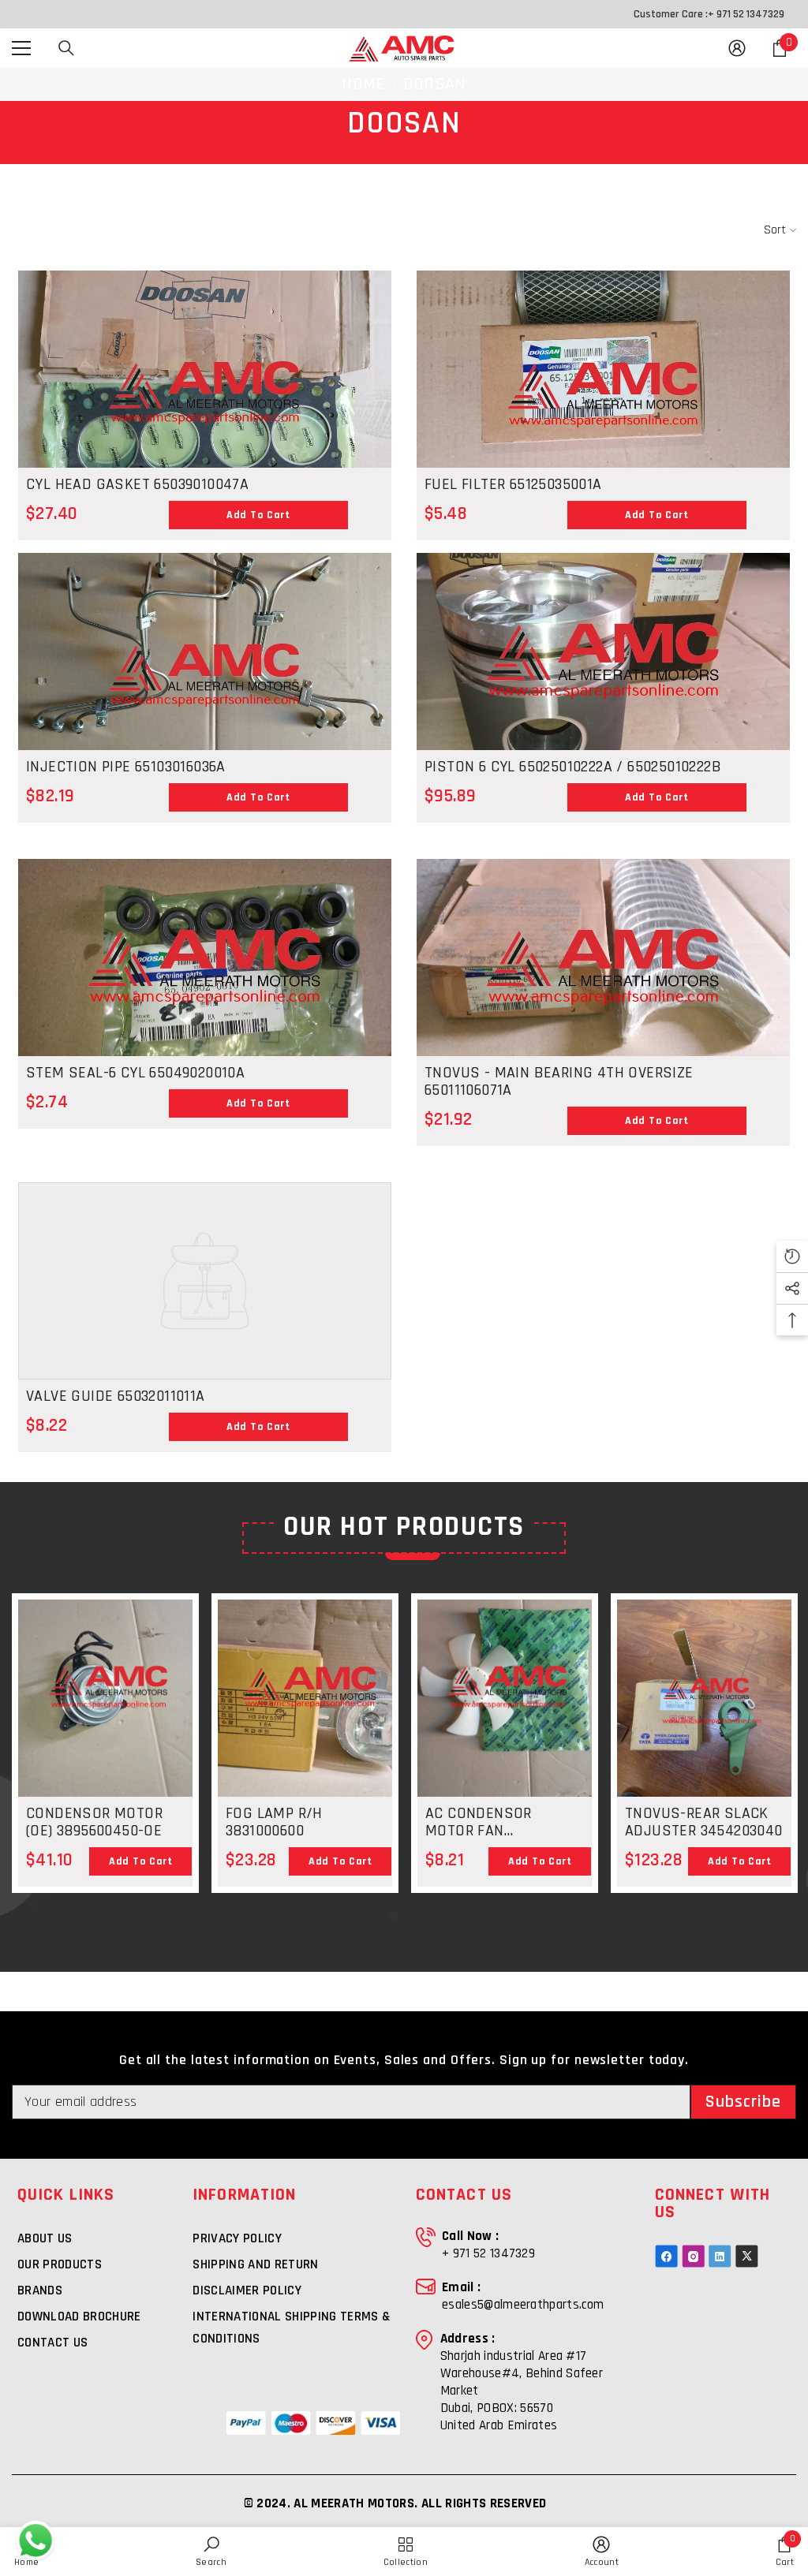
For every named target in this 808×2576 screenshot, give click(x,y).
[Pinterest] (720, 2256)
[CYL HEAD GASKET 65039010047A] (205, 410)
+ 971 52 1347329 (746, 14)
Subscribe (744, 2102)
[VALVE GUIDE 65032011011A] (205, 1281)
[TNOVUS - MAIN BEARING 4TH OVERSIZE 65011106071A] (603, 999)
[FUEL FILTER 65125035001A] (603, 410)
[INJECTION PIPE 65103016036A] (205, 693)
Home (363, 84)
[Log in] (737, 48)
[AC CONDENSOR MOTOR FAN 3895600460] (505, 1716)
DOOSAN (434, 84)
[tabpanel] (105, 1743)
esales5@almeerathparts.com (523, 2305)
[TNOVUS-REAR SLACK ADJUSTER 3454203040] (704, 1716)
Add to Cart (258, 515)
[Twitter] (747, 2256)
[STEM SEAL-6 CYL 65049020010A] (205, 999)
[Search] (66, 48)
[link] (211, 2552)
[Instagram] (693, 2256)
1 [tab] (394, 1916)
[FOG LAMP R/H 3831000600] (305, 1698)
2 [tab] (414, 1916)
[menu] (21, 48)
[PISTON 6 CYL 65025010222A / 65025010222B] (603, 693)
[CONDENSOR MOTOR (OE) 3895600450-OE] (105, 1716)
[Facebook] (666, 2256)
